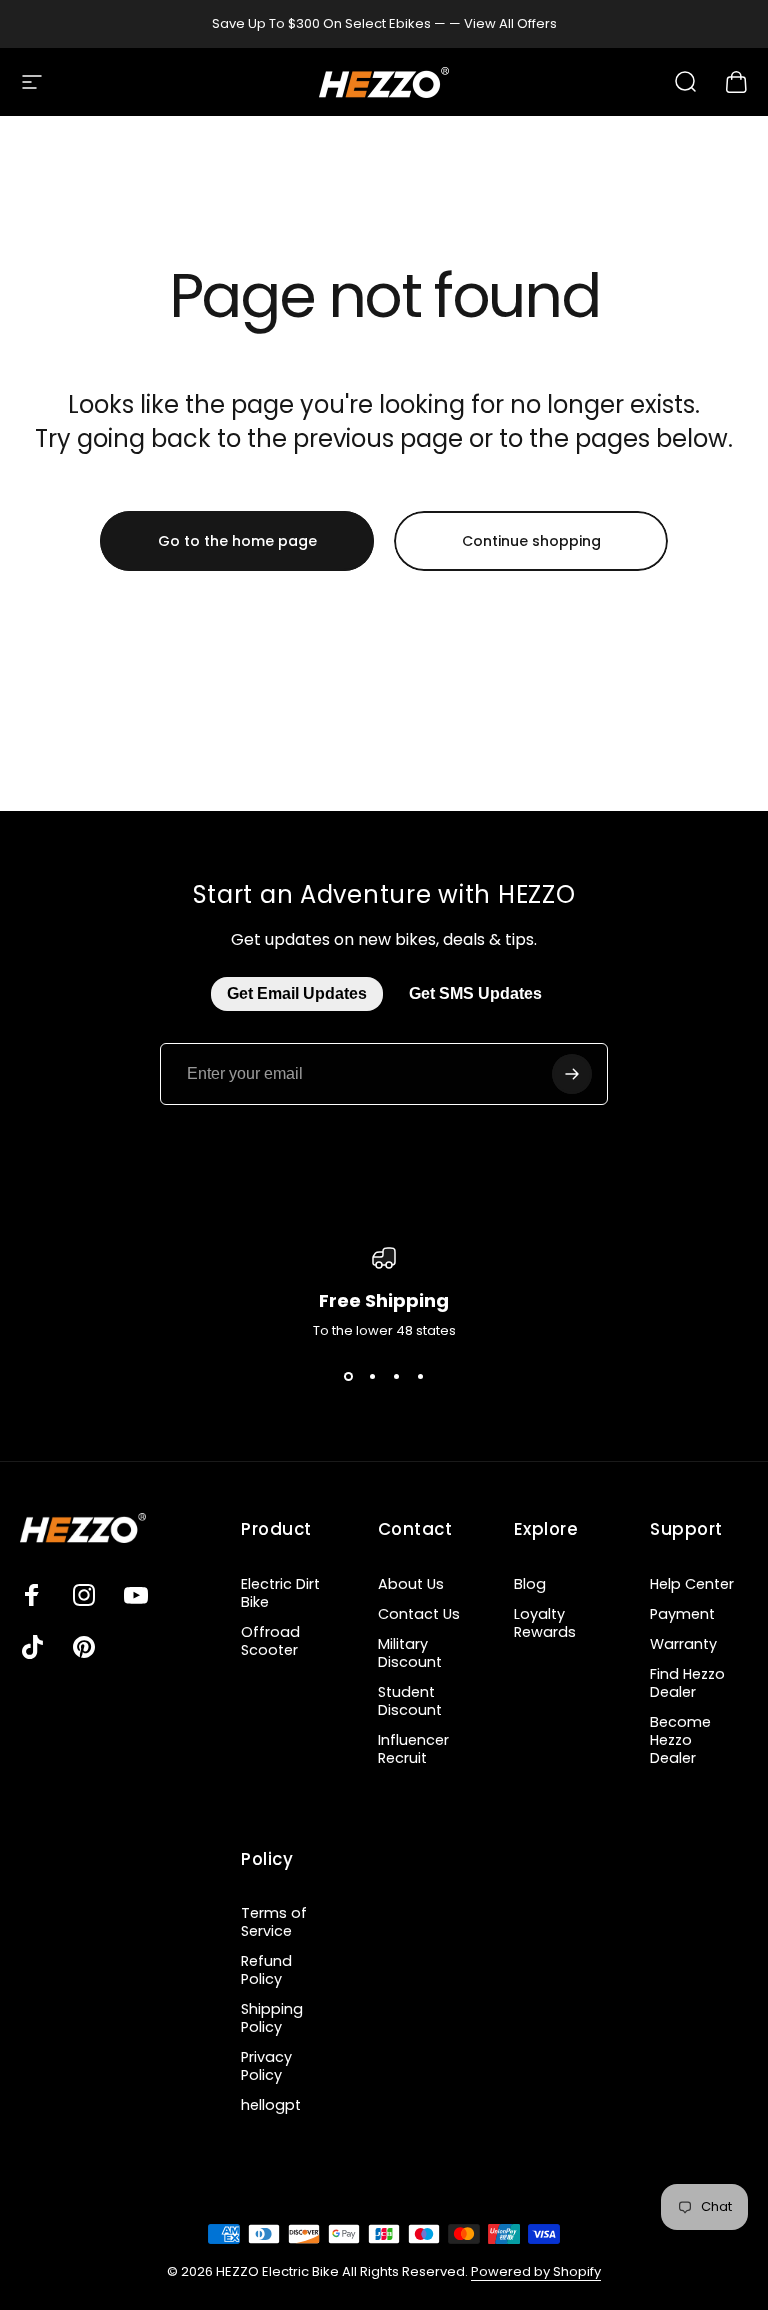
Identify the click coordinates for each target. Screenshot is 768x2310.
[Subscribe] (572, 1074)
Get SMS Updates (475, 993)
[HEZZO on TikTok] (32, 1647)
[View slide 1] (348, 1377)
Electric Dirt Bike (280, 1593)
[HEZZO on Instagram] (84, 1595)
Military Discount (410, 1653)
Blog (530, 1584)
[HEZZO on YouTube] (136, 1595)
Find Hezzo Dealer (687, 1683)
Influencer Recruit (413, 1749)
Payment (682, 1614)
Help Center (692, 1584)
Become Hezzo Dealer (680, 1740)
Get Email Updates (297, 993)
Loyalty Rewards (545, 1623)
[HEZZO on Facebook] (32, 1595)
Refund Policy (266, 1970)
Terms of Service (274, 1922)
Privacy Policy (266, 2066)
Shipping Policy (272, 2018)
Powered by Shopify (536, 2271)
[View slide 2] (372, 1377)
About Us (411, 1584)
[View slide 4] (420, 1377)
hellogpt (271, 2105)
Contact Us (419, 1614)
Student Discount (410, 1701)
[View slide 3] (396, 1377)
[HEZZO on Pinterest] (84, 1647)
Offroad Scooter (270, 1641)
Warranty (683, 1644)
